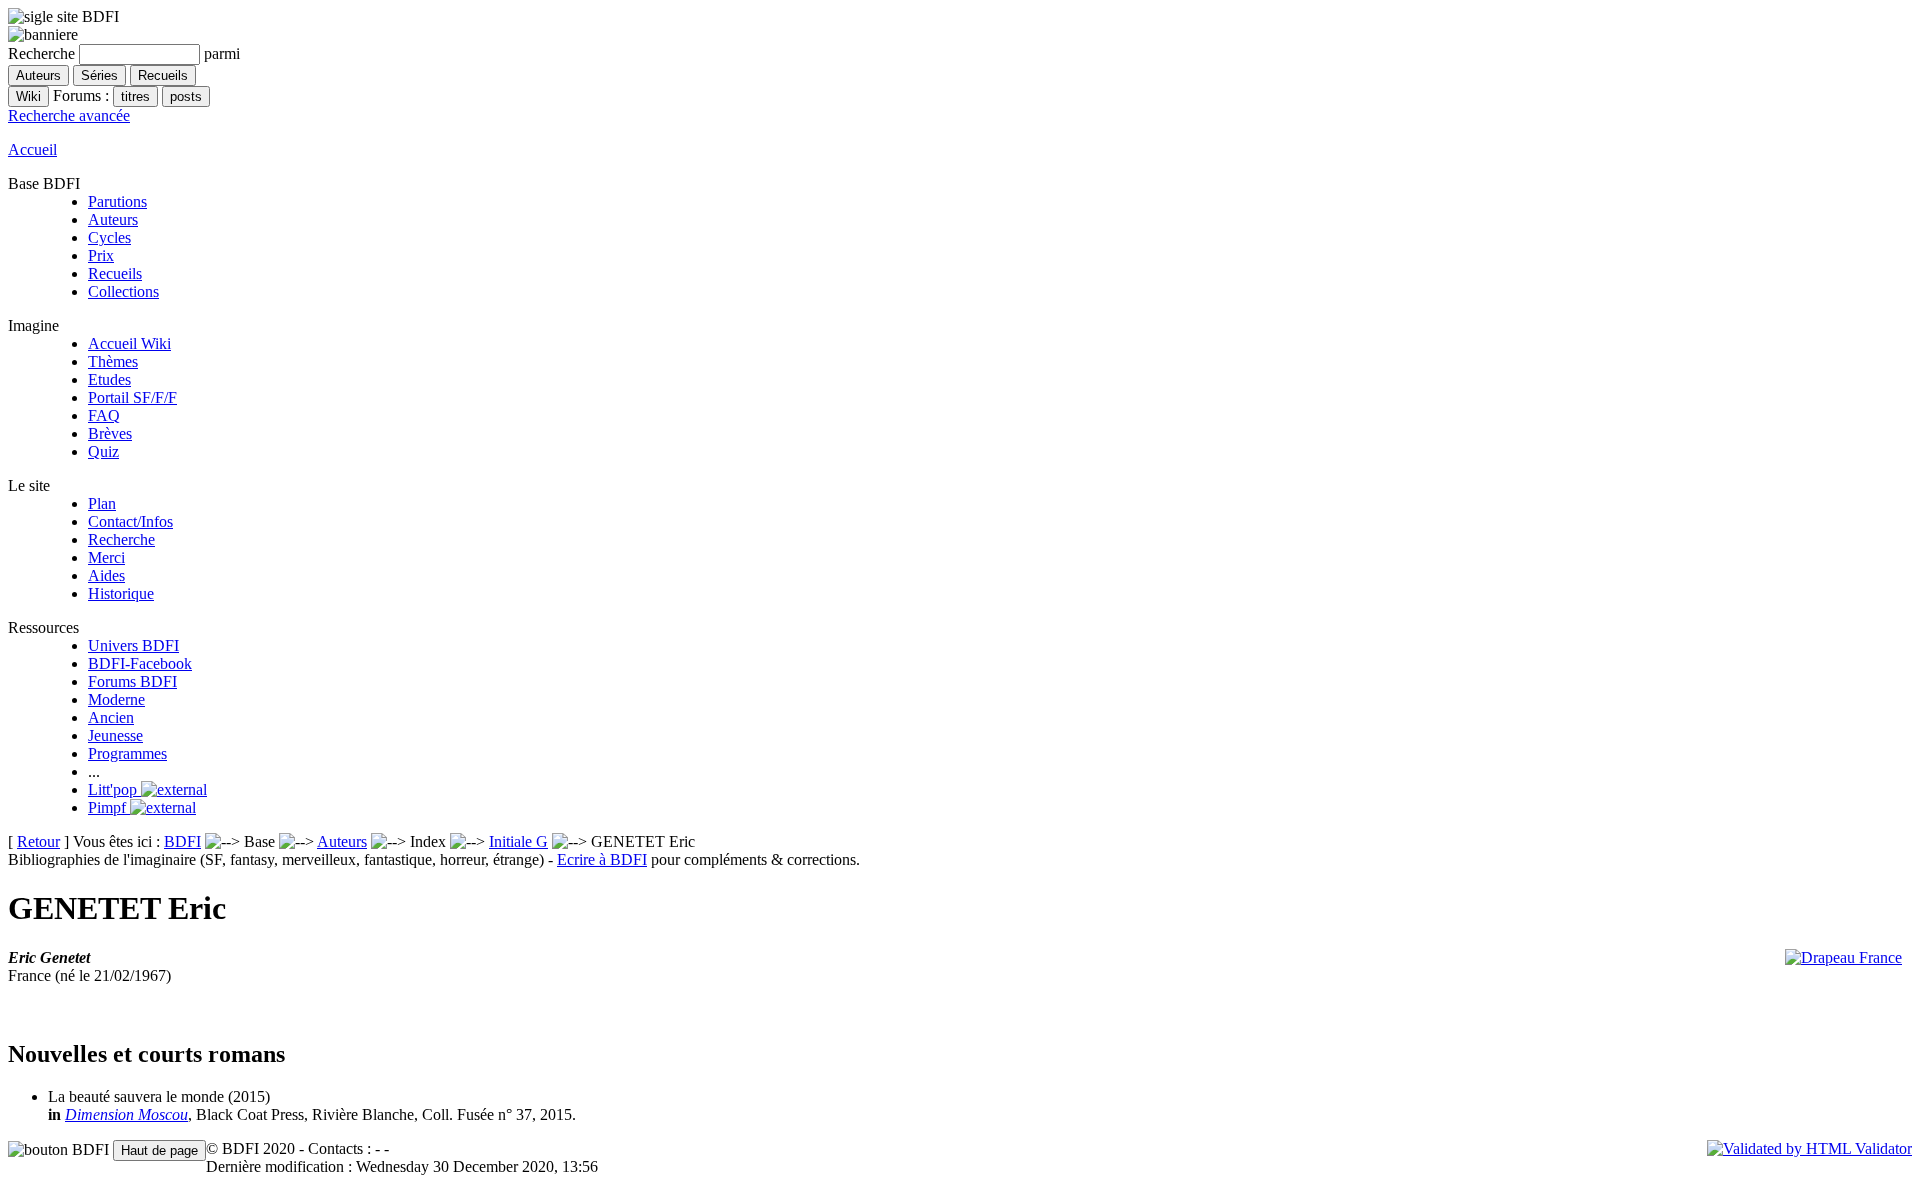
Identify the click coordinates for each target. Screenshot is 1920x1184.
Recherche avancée (69, 115)
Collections (123, 291)
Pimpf (109, 807)
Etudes (109, 379)
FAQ (104, 415)
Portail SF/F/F (132, 397)
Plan (102, 503)
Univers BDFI (133, 645)
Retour (38, 841)
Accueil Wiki (129, 343)
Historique (121, 593)
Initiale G (518, 841)
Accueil (32, 149)
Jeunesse (115, 735)
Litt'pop (114, 789)
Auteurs (113, 219)
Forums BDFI (132, 681)
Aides (106, 575)
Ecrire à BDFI (602, 859)
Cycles (109, 237)
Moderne (116, 699)
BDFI (182, 841)
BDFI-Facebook (140, 663)
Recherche (121, 539)
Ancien (111, 717)
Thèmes (113, 361)
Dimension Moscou (126, 1114)
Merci (106, 557)
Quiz (103, 451)
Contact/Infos (130, 521)
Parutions (117, 201)
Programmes (127, 753)
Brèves (110, 433)
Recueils (115, 273)
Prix (101, 255)
